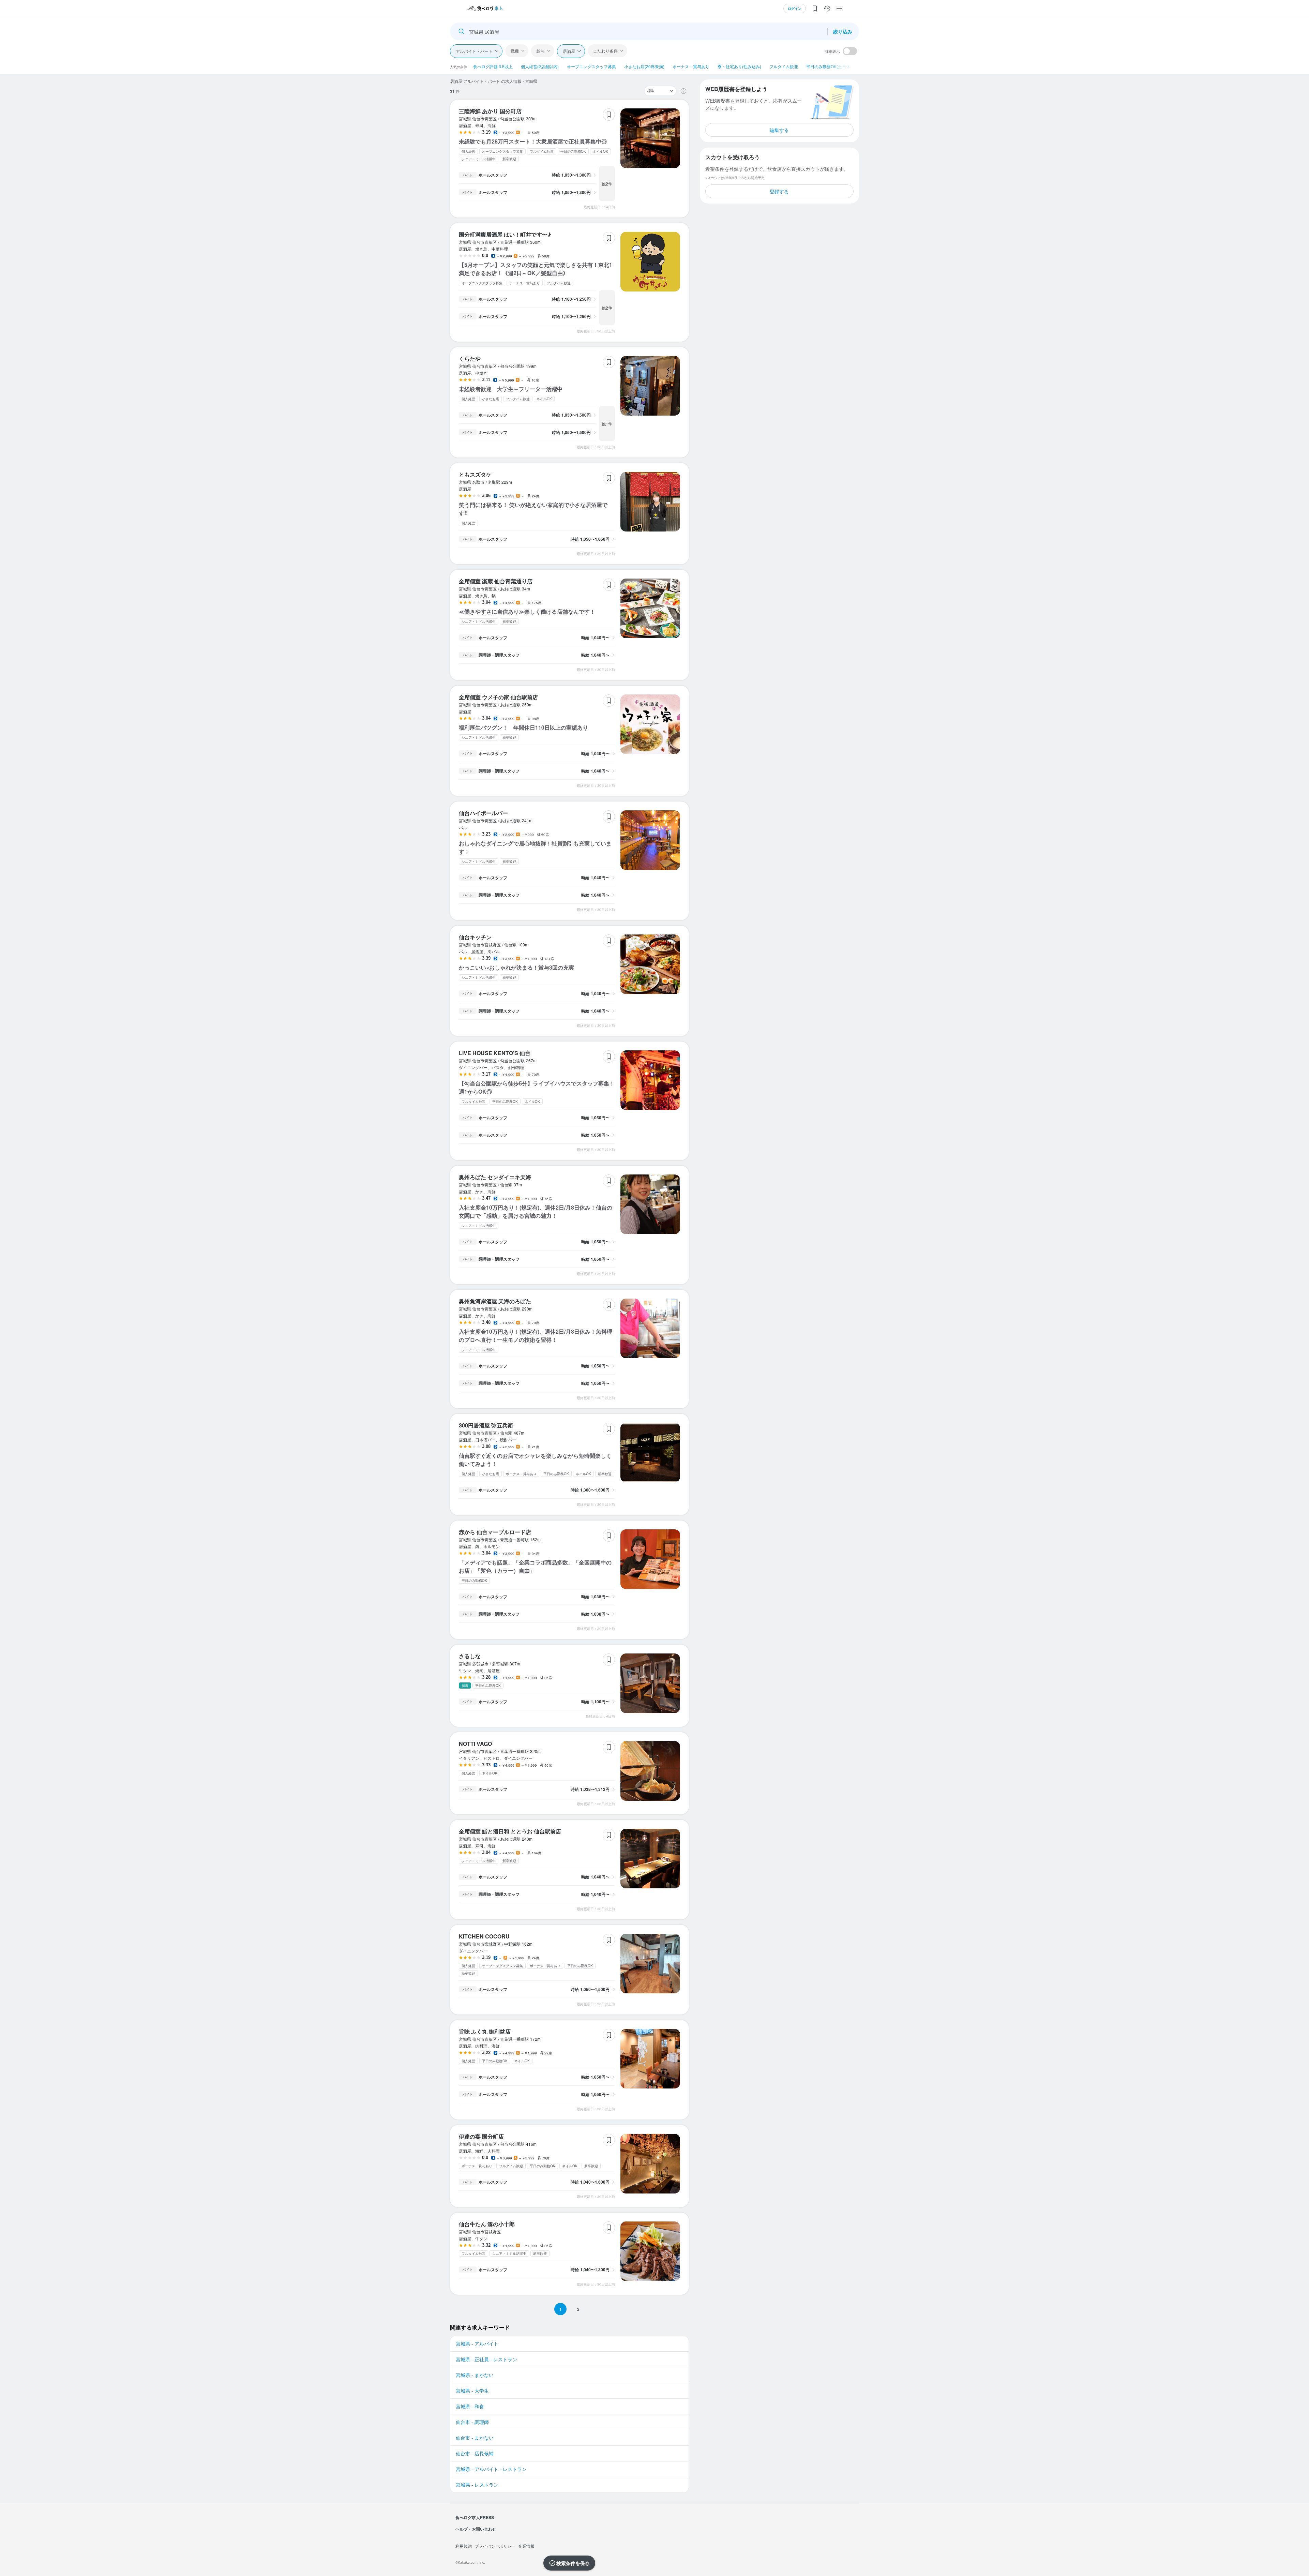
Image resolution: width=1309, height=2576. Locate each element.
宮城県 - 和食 (470, 2406)
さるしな (470, 1656)
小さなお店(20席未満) (644, 66)
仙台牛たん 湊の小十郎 (487, 2224)
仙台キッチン (475, 937)
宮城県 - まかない (475, 2375)
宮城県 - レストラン (477, 2485)
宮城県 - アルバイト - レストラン (491, 2469)
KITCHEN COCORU (484, 1936)
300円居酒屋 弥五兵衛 (486, 1425)
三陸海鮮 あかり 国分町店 (490, 111)
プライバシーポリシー (495, 2546)
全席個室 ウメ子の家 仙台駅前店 (498, 697)
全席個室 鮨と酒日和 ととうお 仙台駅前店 (510, 1831)
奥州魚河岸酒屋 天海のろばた (495, 1301)
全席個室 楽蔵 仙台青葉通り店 (496, 581)
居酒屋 (569, 51)
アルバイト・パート (474, 51)
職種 (515, 51)
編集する (779, 130)
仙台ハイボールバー (483, 813)
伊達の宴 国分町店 (481, 2136)
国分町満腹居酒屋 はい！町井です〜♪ (505, 234)
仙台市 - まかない (475, 2438)
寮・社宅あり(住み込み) (739, 66)
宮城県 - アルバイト (477, 2343)
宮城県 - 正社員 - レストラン (486, 2359)
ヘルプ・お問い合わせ (476, 2529)
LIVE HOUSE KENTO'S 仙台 (495, 1053)
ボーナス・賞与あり (691, 66)
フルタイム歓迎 (784, 66)
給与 (541, 51)
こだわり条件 (605, 51)
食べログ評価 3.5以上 (493, 66)
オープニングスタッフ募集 (591, 66)
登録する (779, 191)
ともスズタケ (475, 474)
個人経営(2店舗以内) (540, 66)
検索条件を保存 (573, 2563)
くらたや (470, 358)
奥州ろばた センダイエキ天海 (495, 1177)
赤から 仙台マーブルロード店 (495, 1532)
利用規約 (464, 2546)
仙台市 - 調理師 (472, 2422)
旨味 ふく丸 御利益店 (485, 2031)
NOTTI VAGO (475, 1744)
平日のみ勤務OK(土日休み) (831, 66)
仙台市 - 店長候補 (475, 2453)
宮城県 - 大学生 (472, 2391)
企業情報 (526, 2546)
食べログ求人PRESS (475, 2517)
